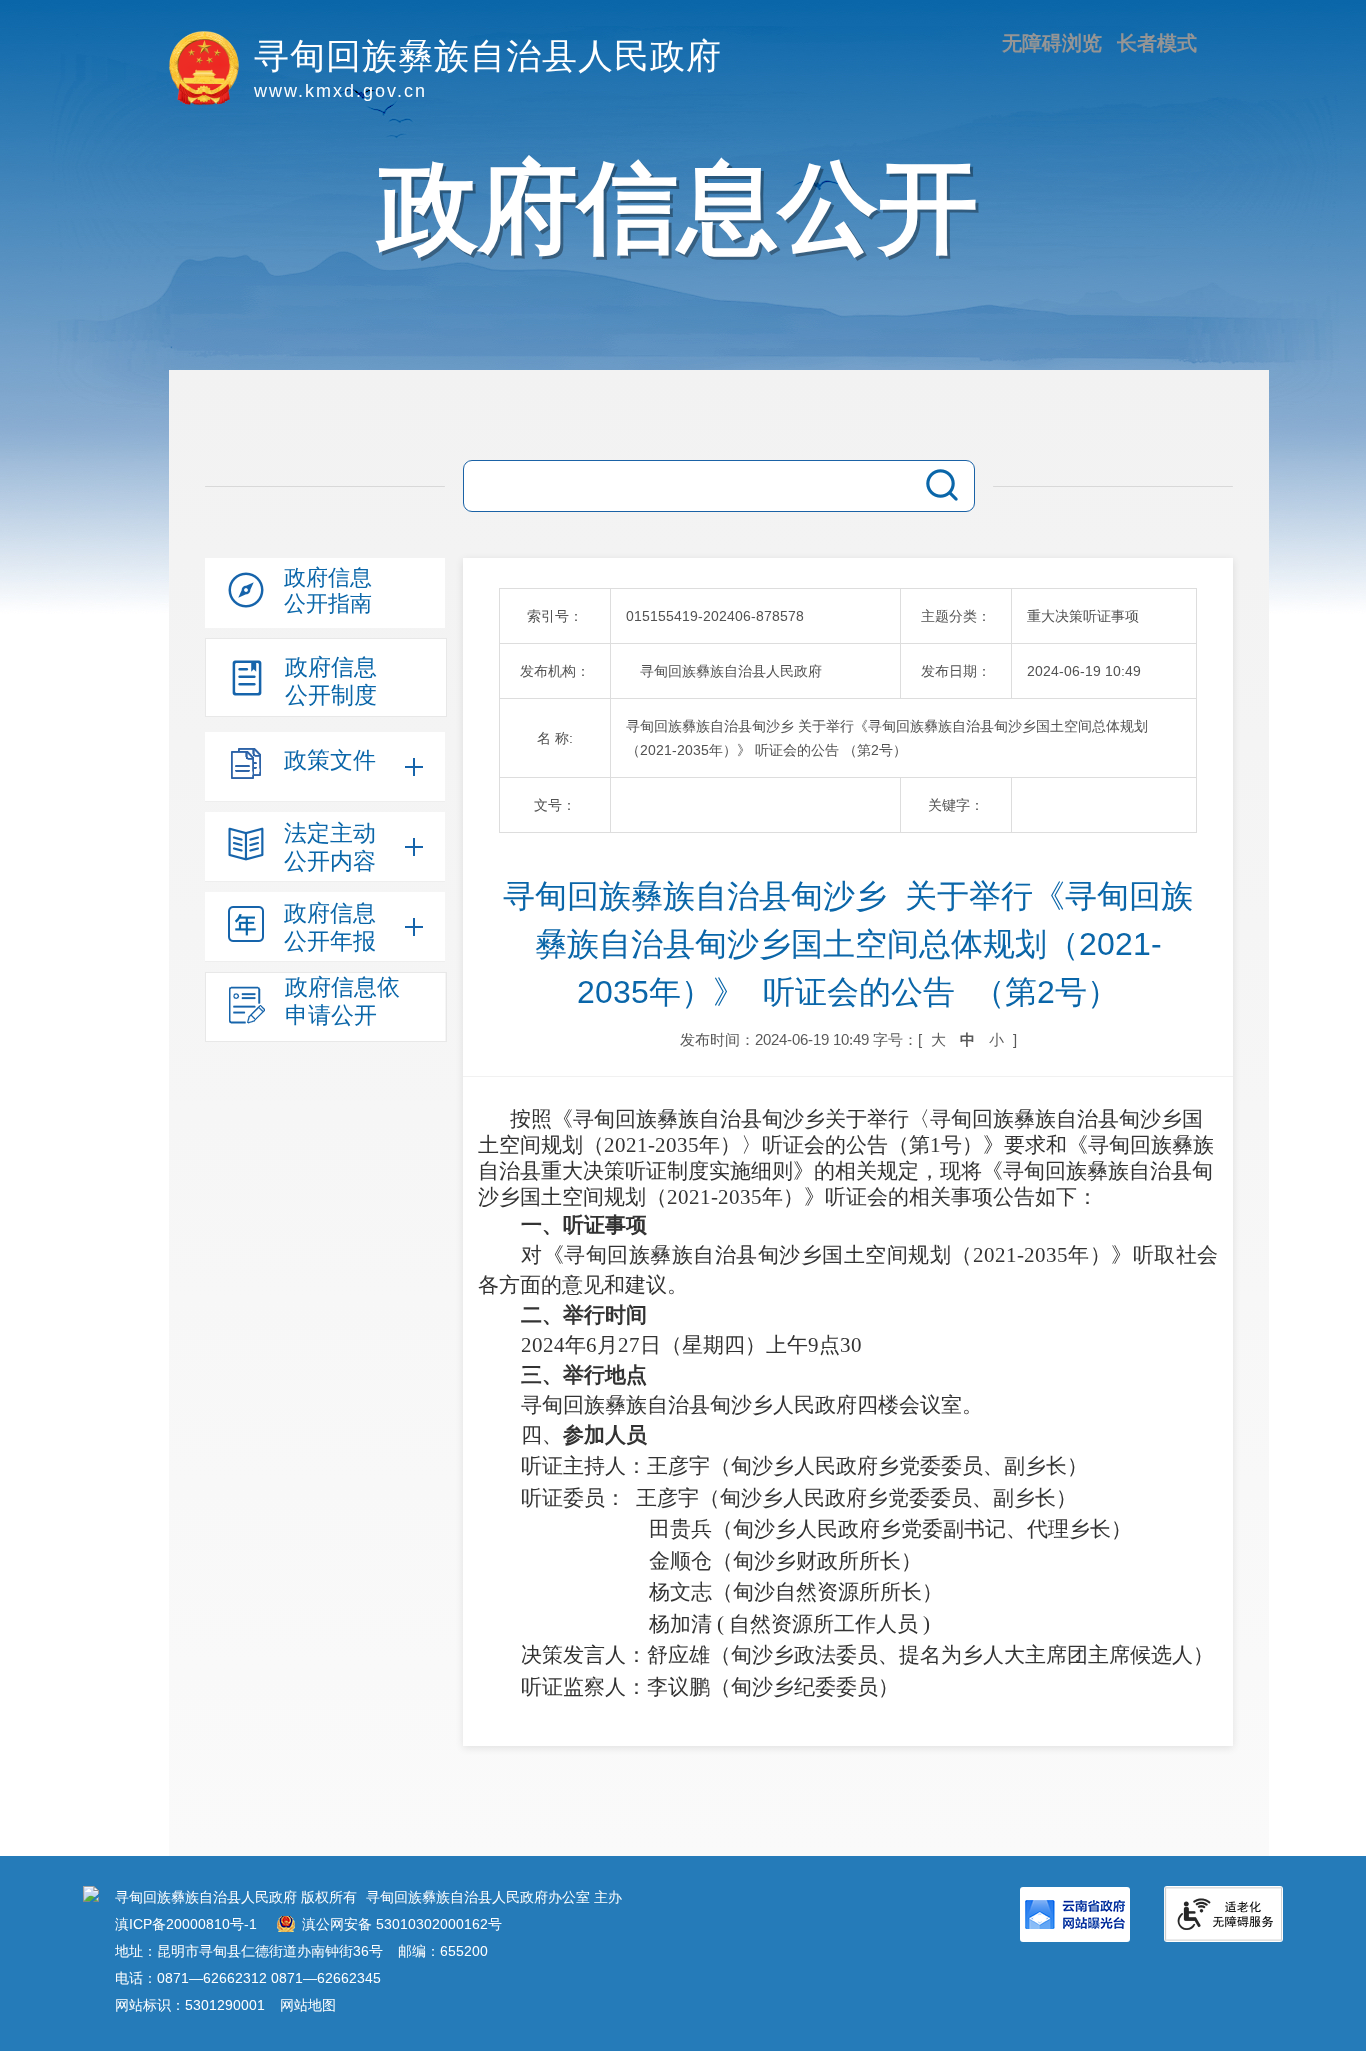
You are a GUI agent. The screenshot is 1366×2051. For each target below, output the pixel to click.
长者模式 (1157, 43)
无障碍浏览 (1052, 43)
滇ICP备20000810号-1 (186, 1924)
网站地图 (308, 2005)
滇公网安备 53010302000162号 (402, 1924)
